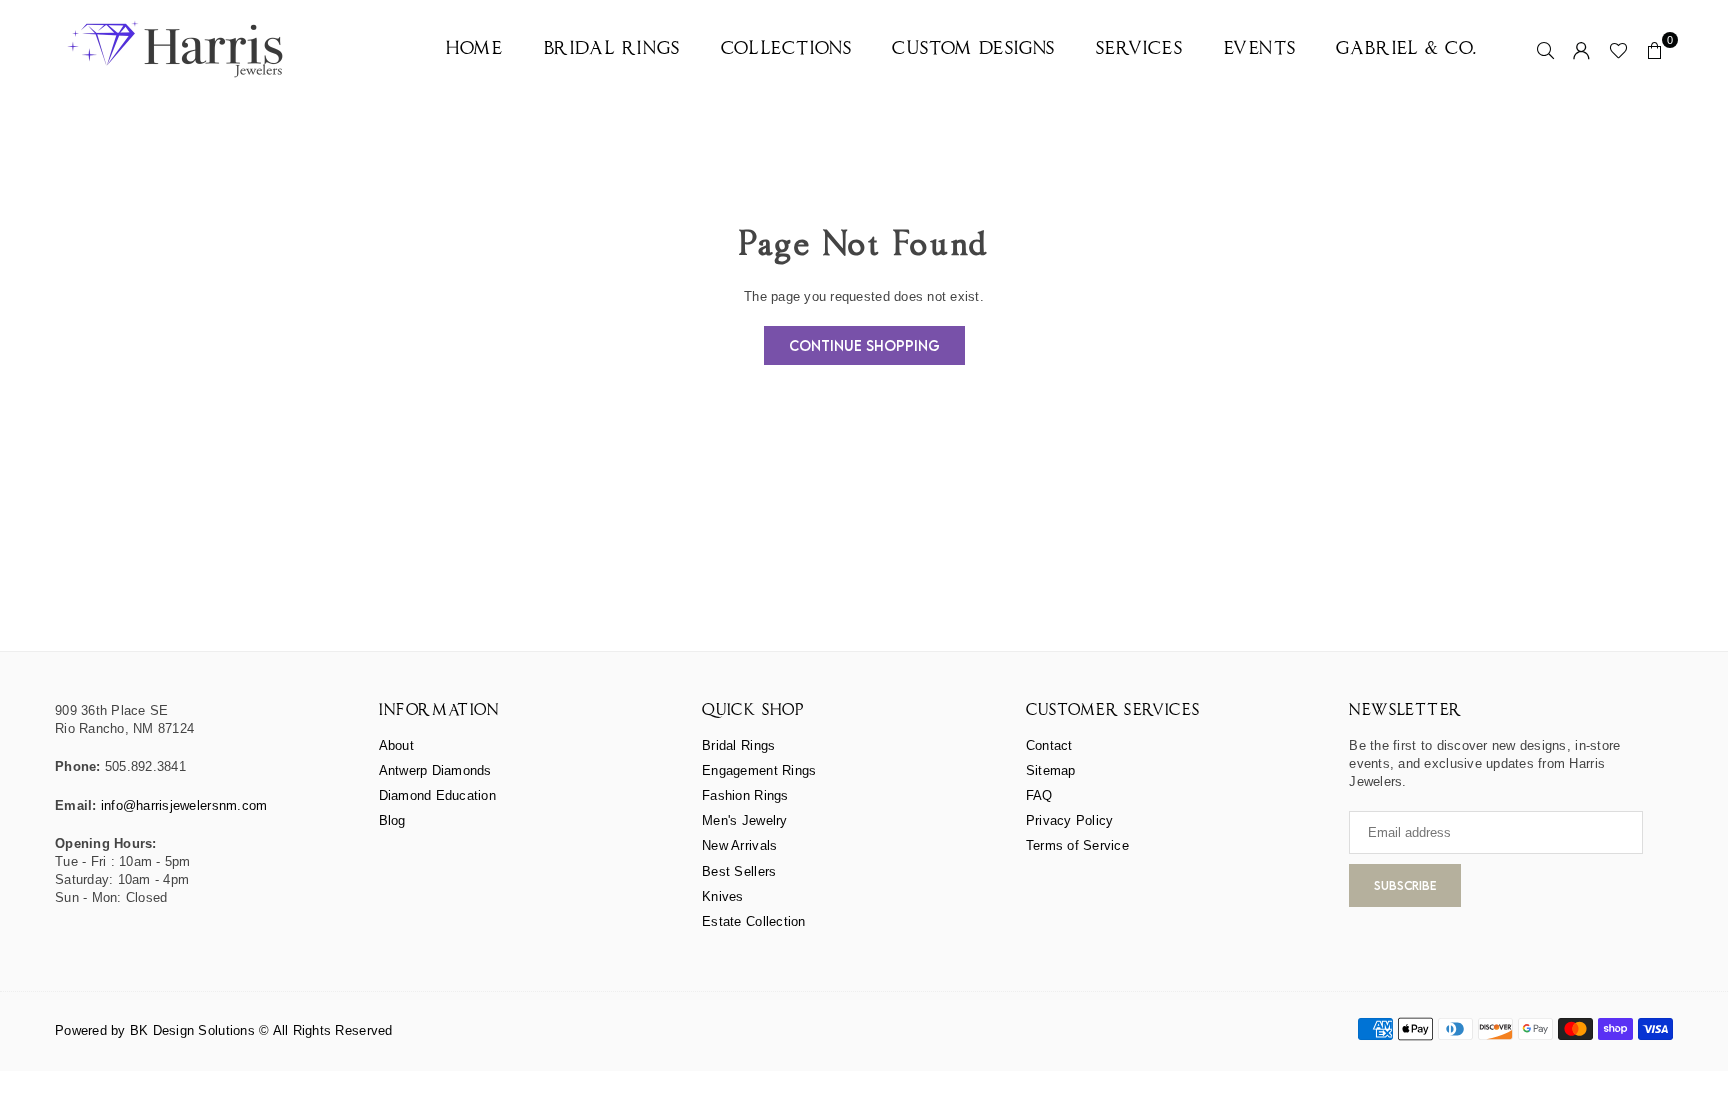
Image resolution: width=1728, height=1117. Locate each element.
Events (1260, 49)
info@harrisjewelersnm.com (184, 805)
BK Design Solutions (192, 1030)
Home (474, 49)
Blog (392, 820)
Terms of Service (1077, 845)
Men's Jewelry (744, 820)
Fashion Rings (745, 795)
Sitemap (1051, 770)
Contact (1049, 745)
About (396, 745)
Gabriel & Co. (1407, 49)
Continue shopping (864, 345)
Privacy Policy (1070, 820)
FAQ (1039, 795)
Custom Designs (973, 49)
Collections (787, 49)
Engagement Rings (759, 770)
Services (1140, 49)
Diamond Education (437, 795)
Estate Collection (753, 921)
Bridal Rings (612, 49)
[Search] (1546, 50)
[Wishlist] (1618, 50)
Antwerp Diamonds (435, 770)
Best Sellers (739, 871)
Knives (723, 896)
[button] (1655, 50)
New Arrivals (739, 845)
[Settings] (1582, 50)
